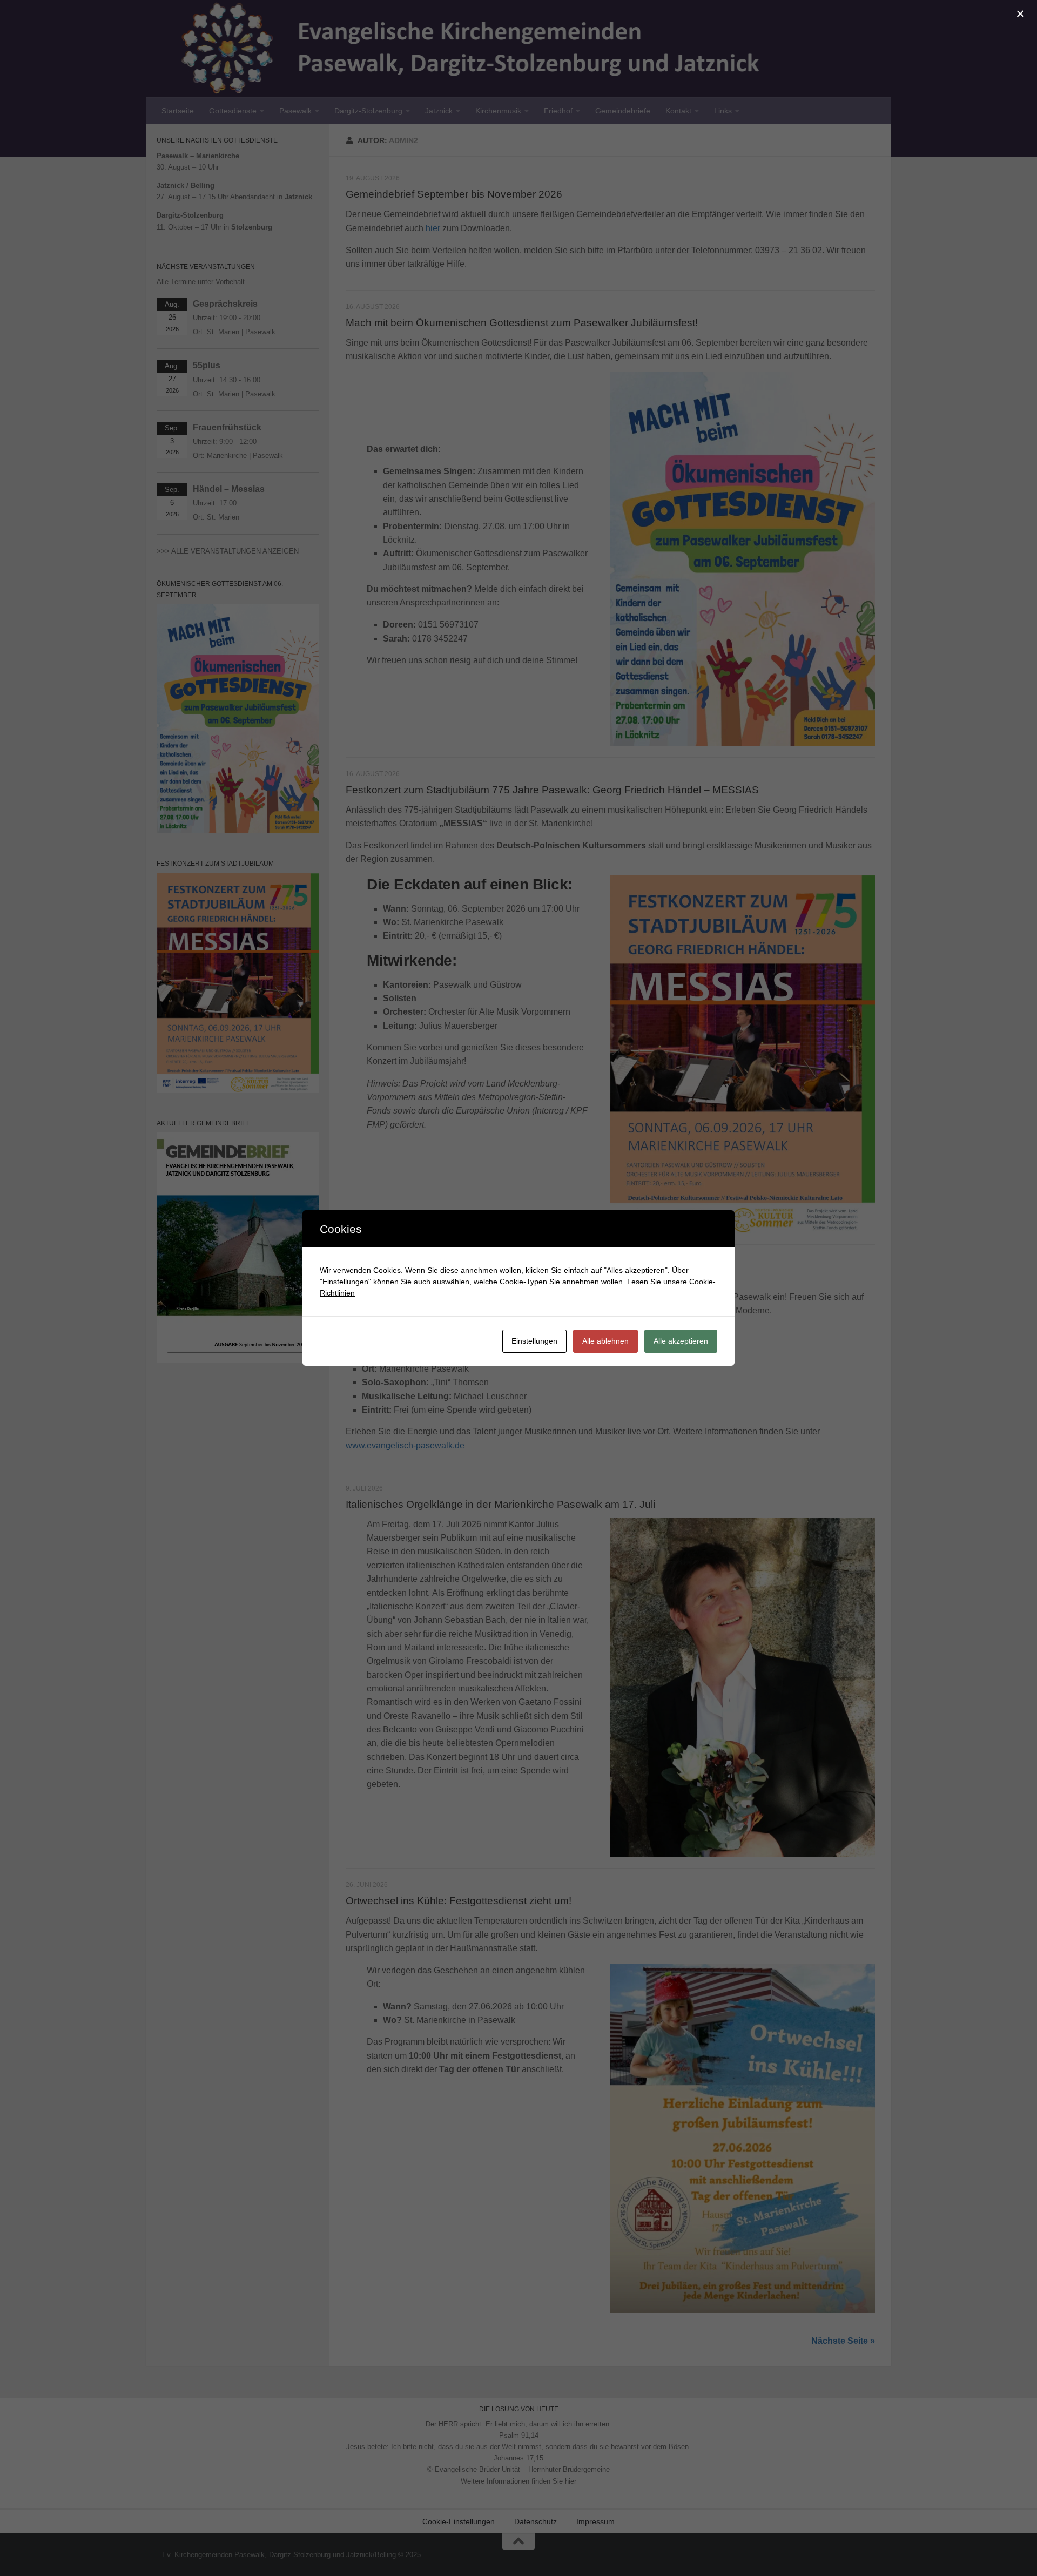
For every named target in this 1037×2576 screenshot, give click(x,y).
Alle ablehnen (605, 1341)
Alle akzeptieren (681, 1341)
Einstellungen (534, 1341)
